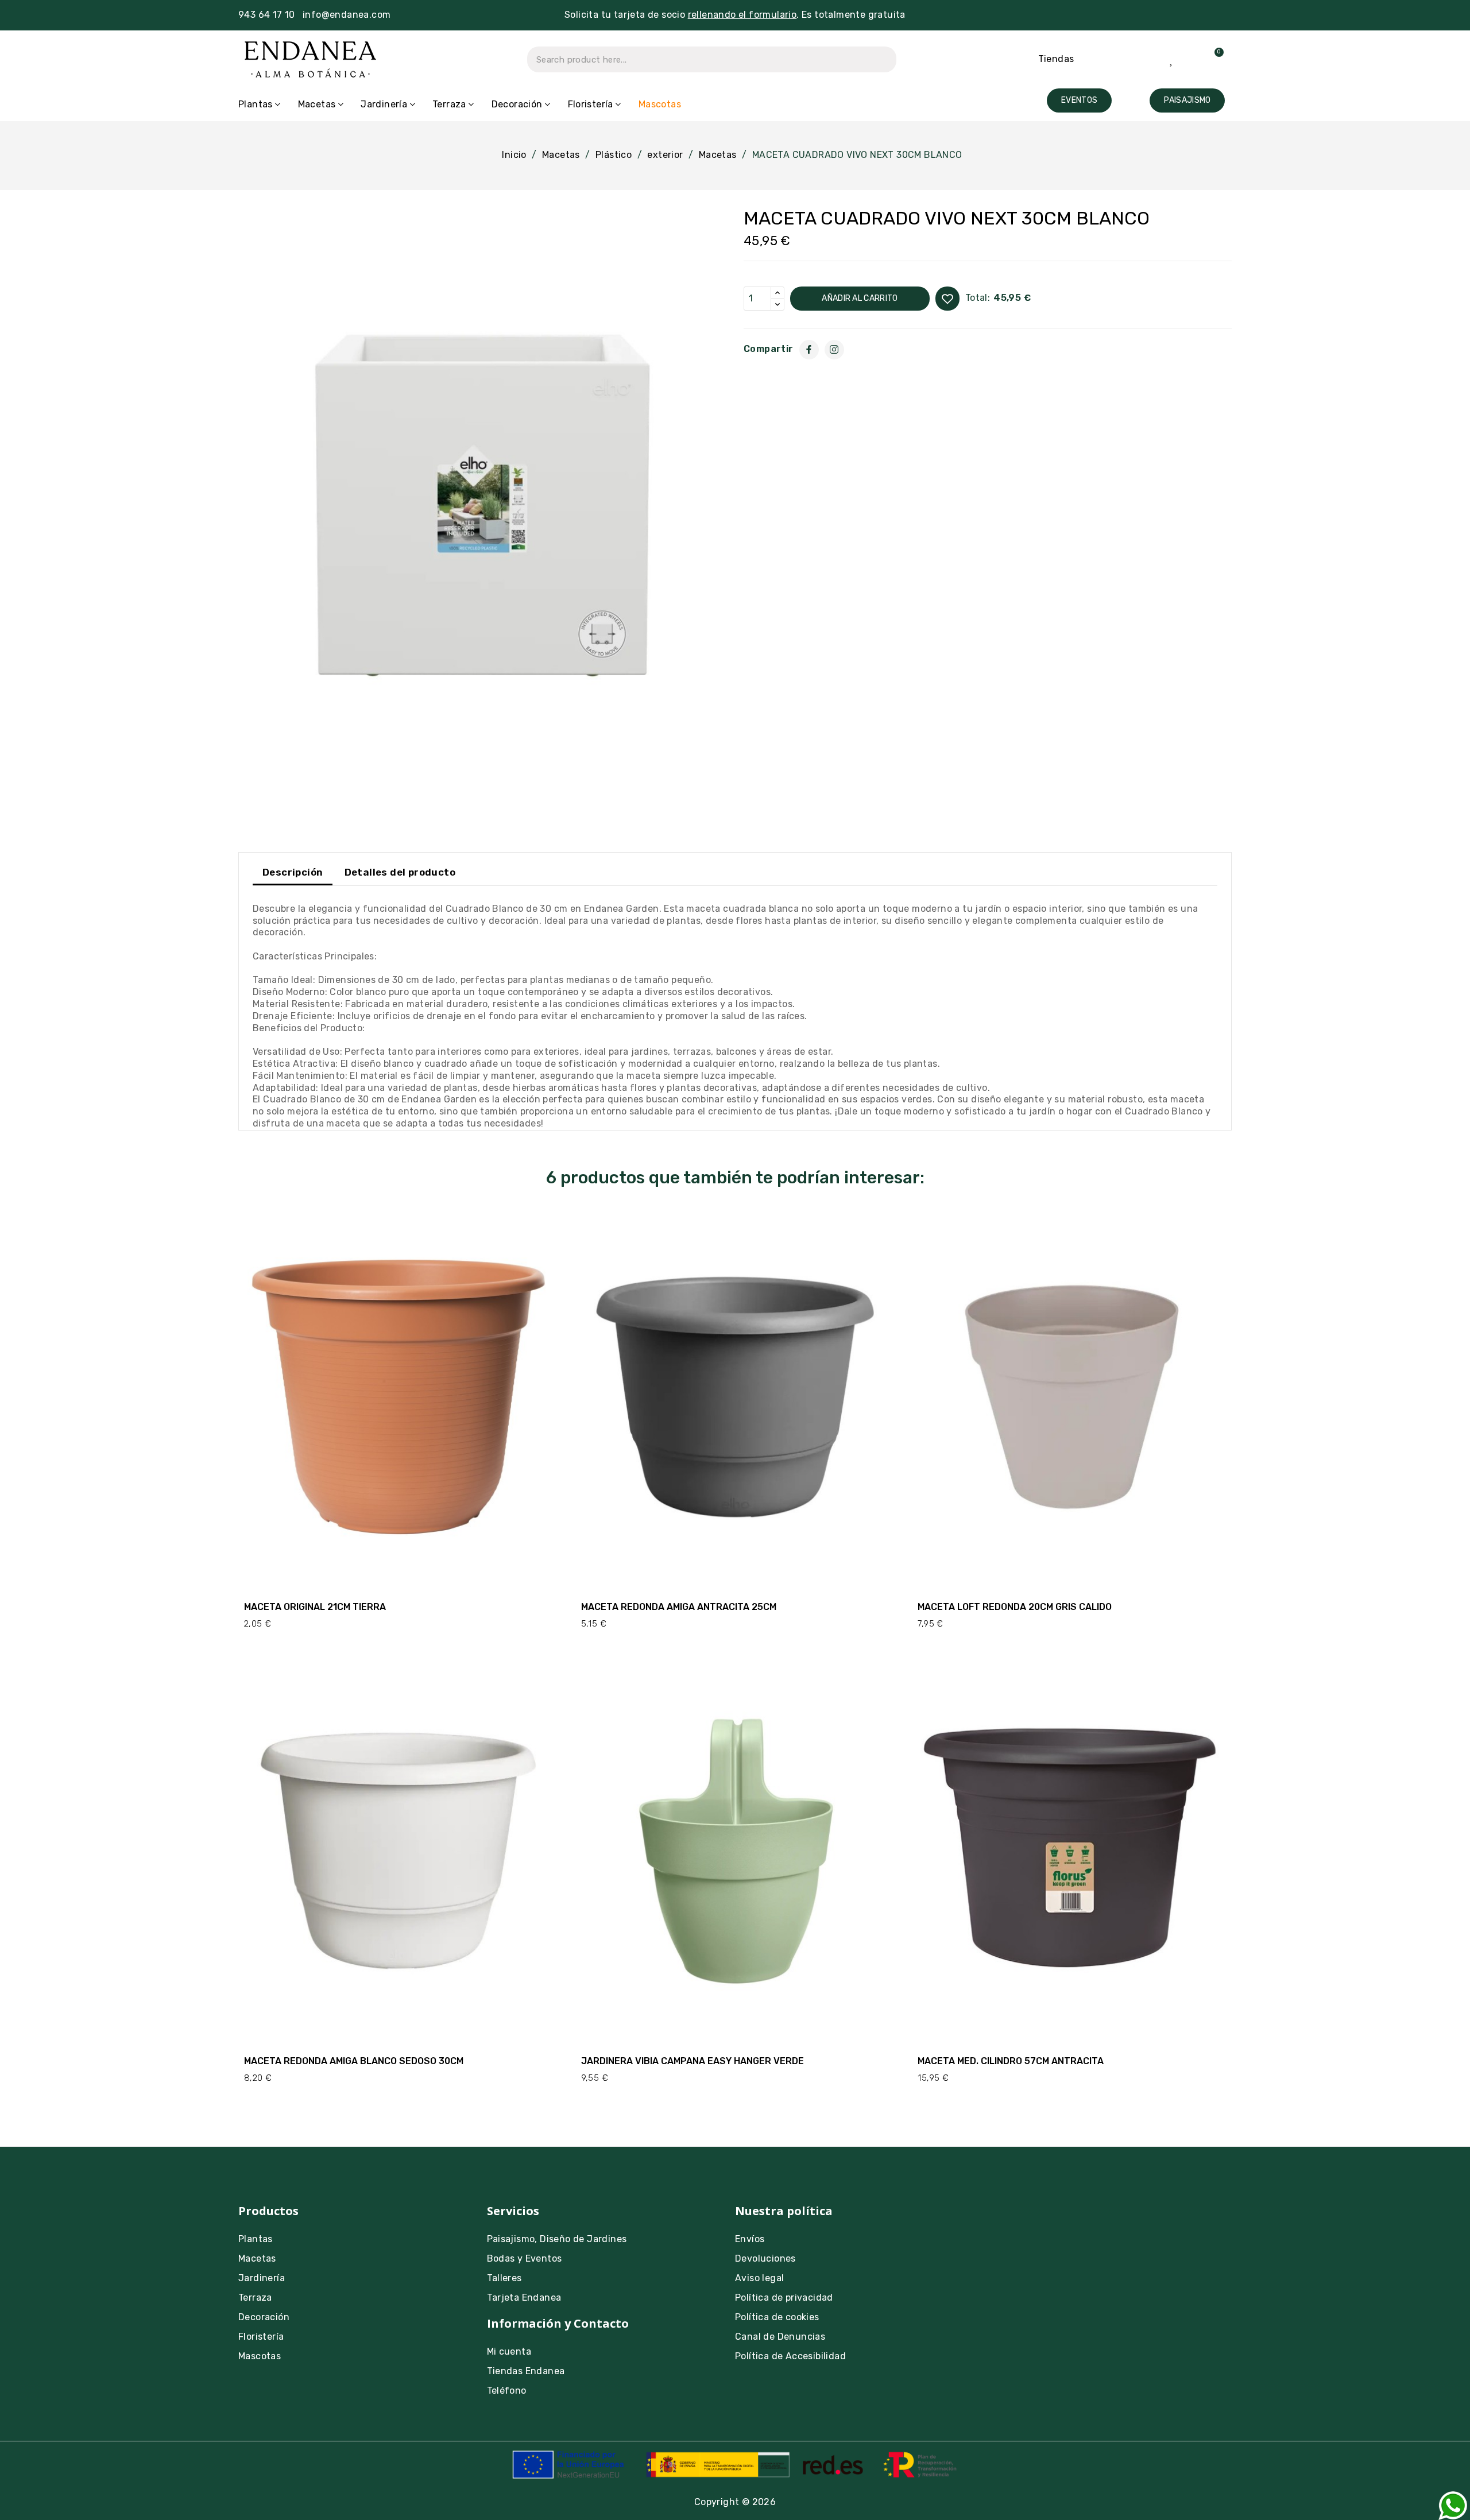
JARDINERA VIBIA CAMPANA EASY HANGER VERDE (693, 2061)
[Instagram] (834, 350)
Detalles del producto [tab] (400, 872)
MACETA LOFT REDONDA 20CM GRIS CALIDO (1015, 1607)
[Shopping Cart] (1212, 59)
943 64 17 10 (267, 15)
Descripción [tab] (293, 872)
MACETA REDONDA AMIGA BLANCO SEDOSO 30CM (354, 2061)
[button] (1079, 100)
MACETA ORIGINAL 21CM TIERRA (315, 1607)
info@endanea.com (347, 15)
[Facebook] (809, 350)
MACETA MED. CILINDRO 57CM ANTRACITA (1011, 2061)
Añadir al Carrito (860, 298)
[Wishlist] (1172, 59)
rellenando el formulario (742, 15)
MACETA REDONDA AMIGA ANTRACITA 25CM (679, 1607)
